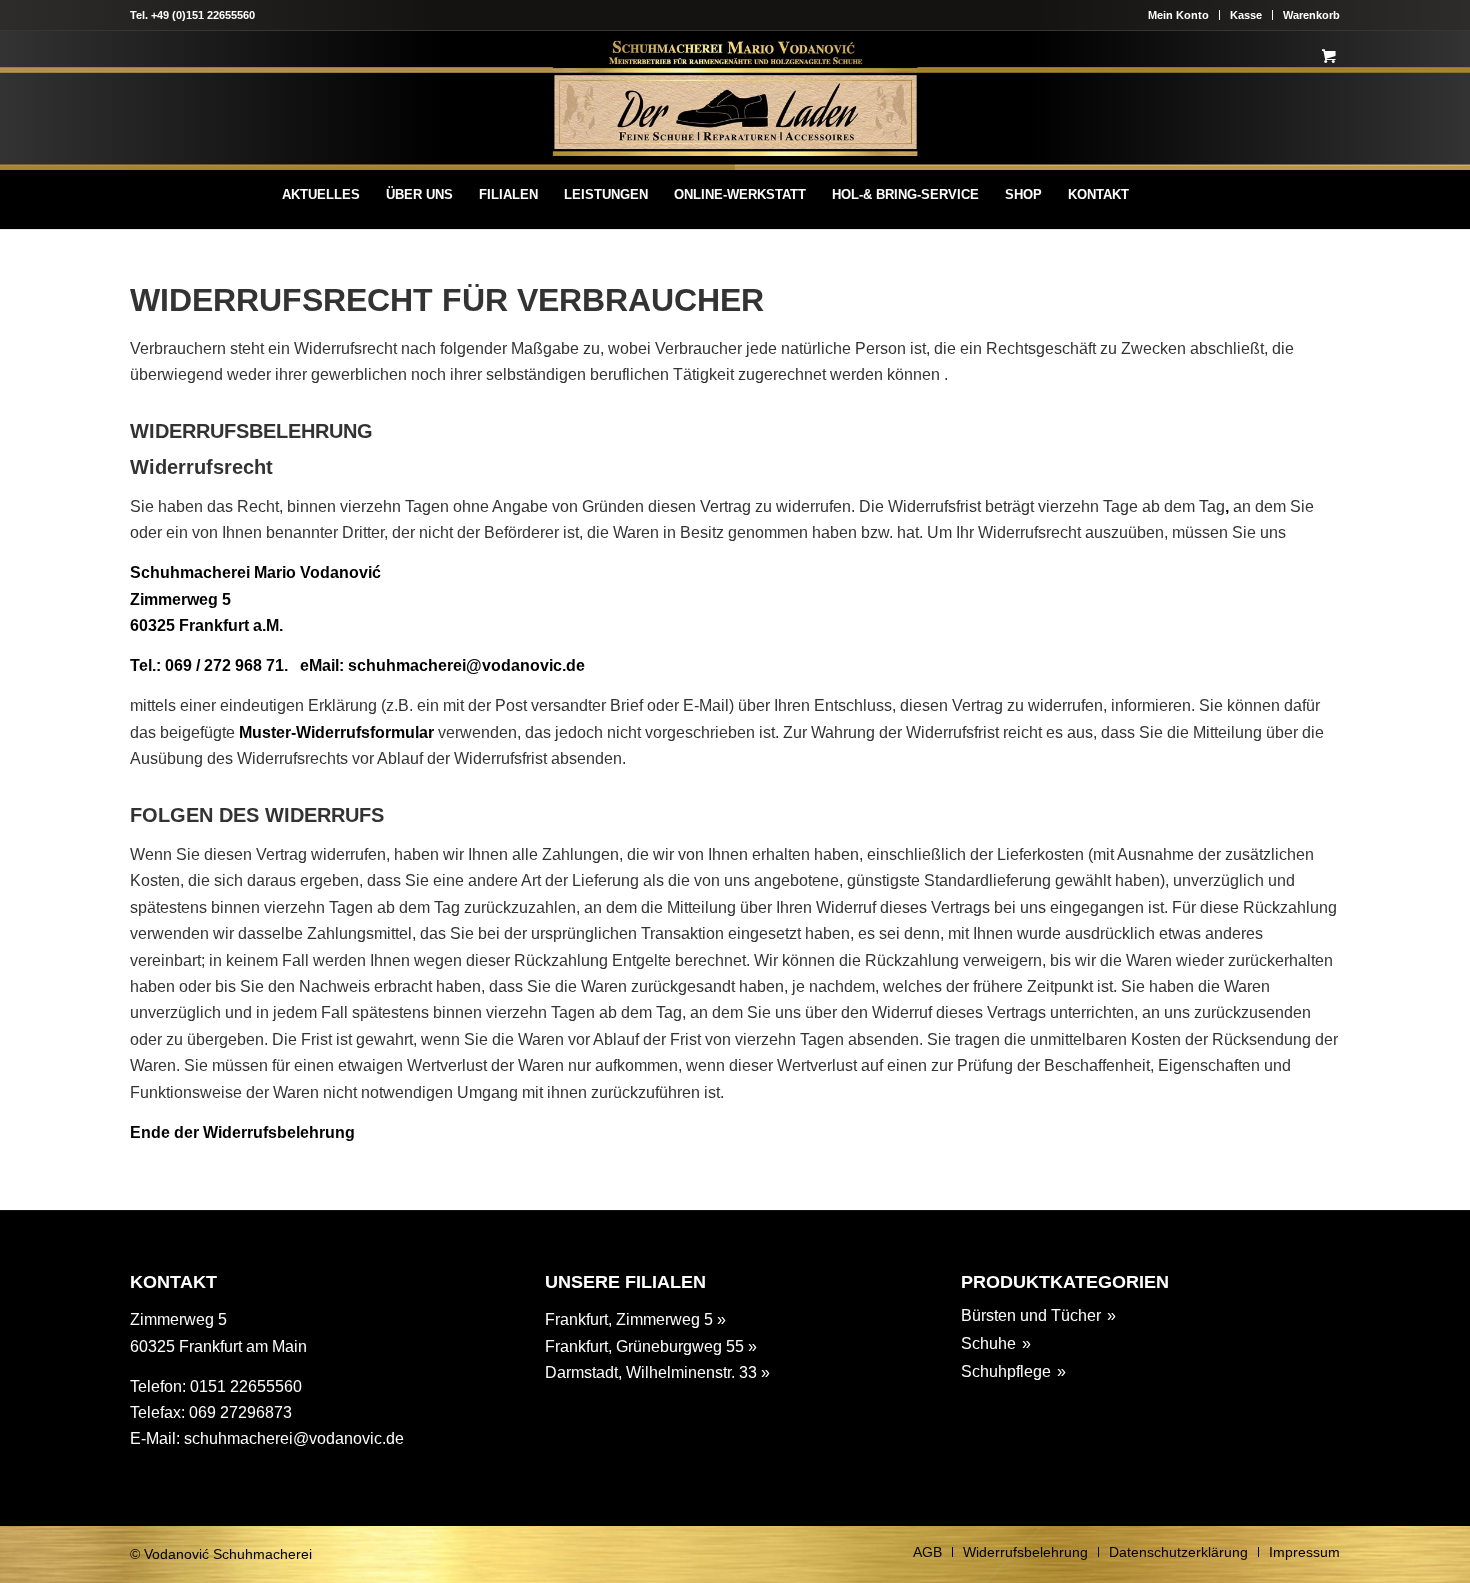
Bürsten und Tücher (1031, 1315)
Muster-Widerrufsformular (336, 732)
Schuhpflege (1006, 1371)
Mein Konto (1178, 15)
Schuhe (988, 1343)
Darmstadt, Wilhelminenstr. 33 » (657, 1372)
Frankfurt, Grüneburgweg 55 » (651, 1346)
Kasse (1246, 15)
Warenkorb (1311, 15)
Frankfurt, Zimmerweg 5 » (635, 1319)
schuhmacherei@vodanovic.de (294, 1438)
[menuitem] (321, 195)
